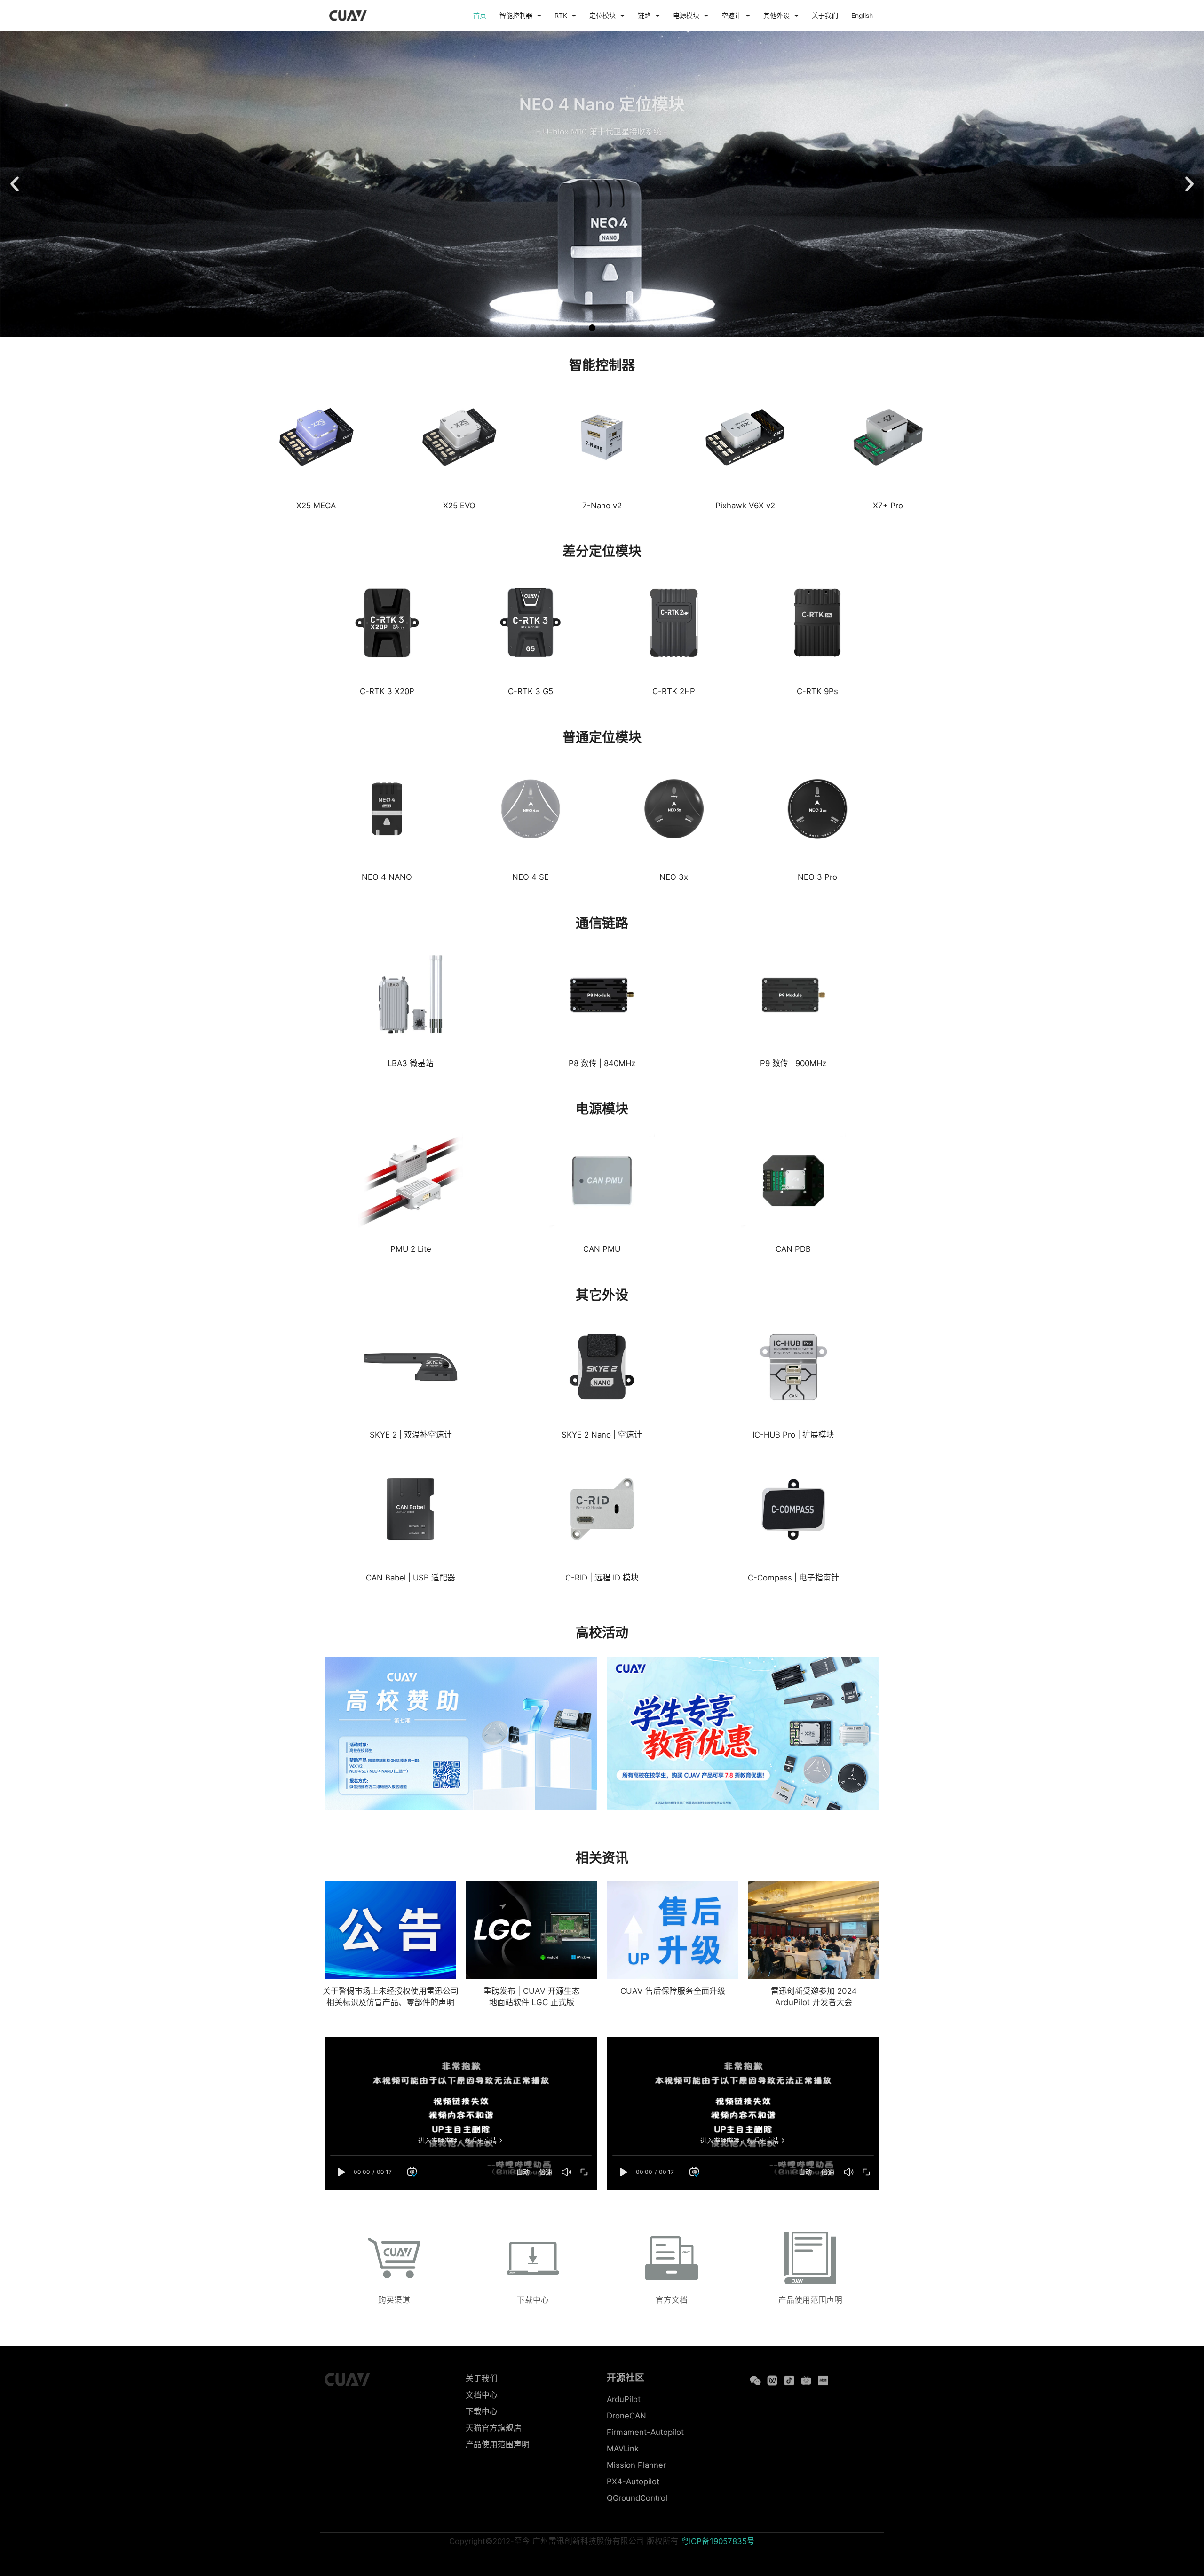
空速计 (731, 15)
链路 (644, 15)
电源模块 (686, 15)
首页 (480, 15)
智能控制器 (516, 15)
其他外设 (776, 15)
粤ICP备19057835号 (718, 2541)
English (862, 15)
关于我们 (825, 15)
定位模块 (602, 15)
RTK (561, 15)
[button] (15, 184)
